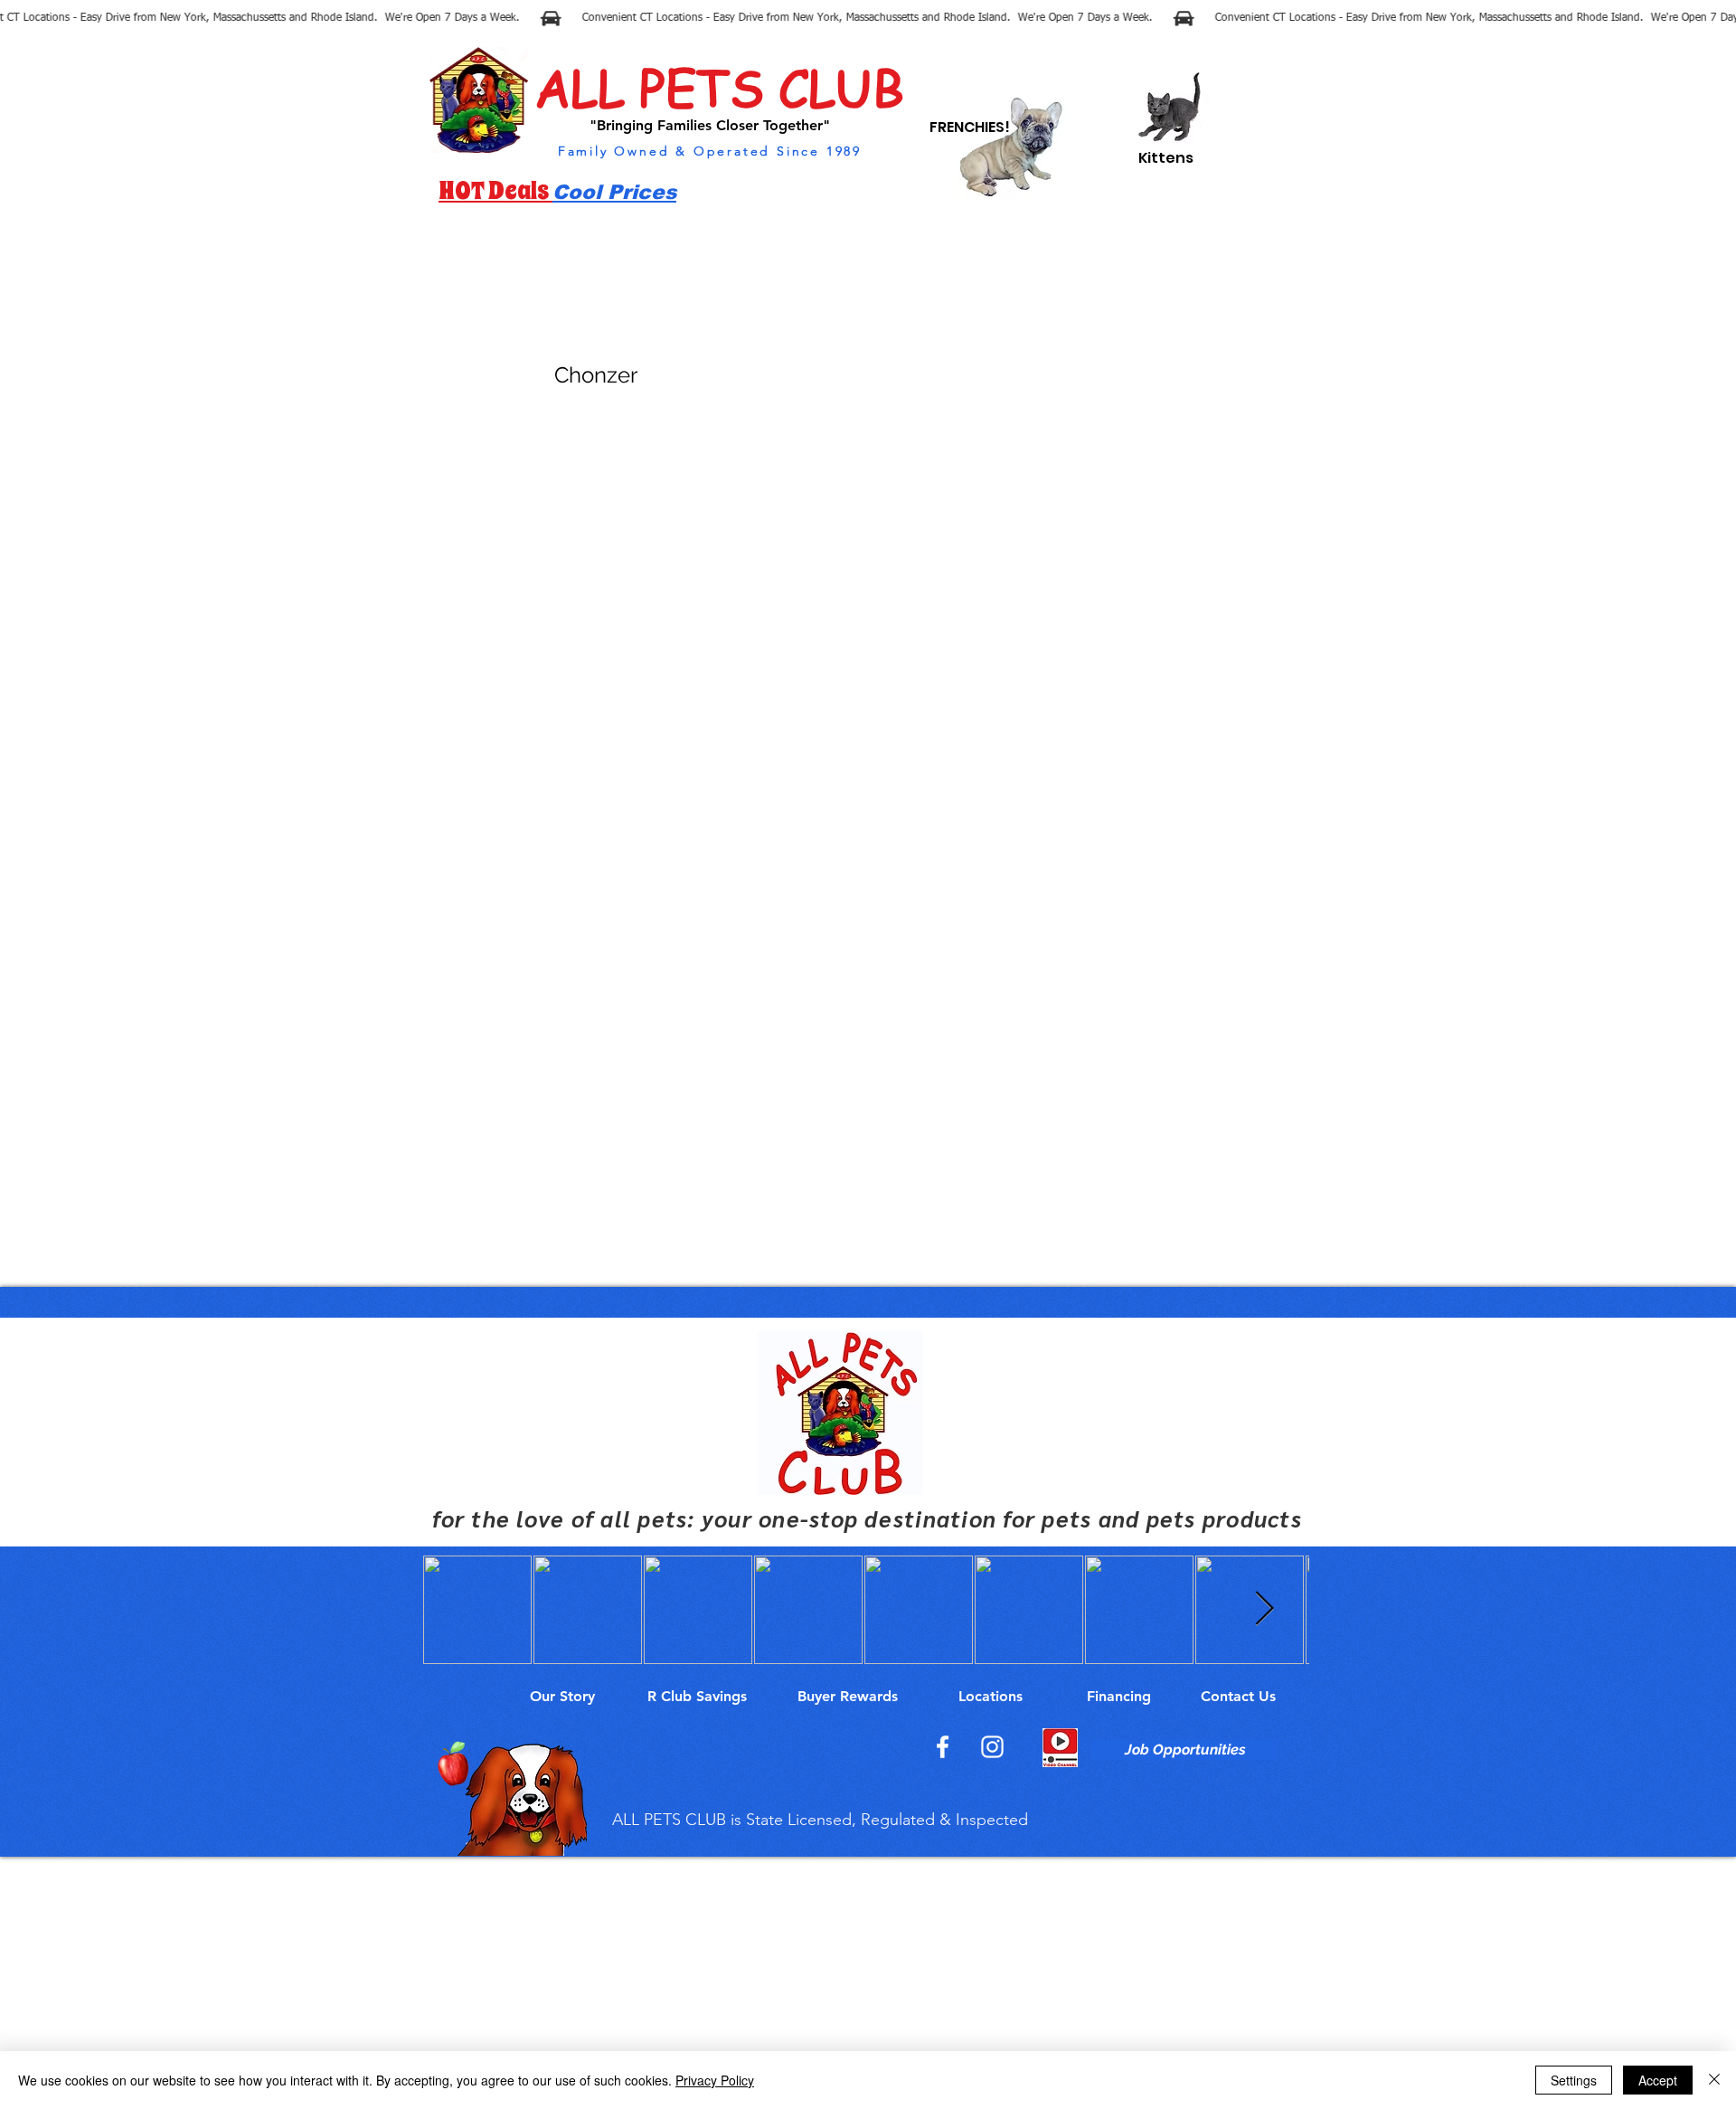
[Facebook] (943, 1747)
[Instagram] (992, 1747)
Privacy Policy (715, 2080)
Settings (1574, 2080)
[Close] (1714, 2080)
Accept (1658, 2080)
